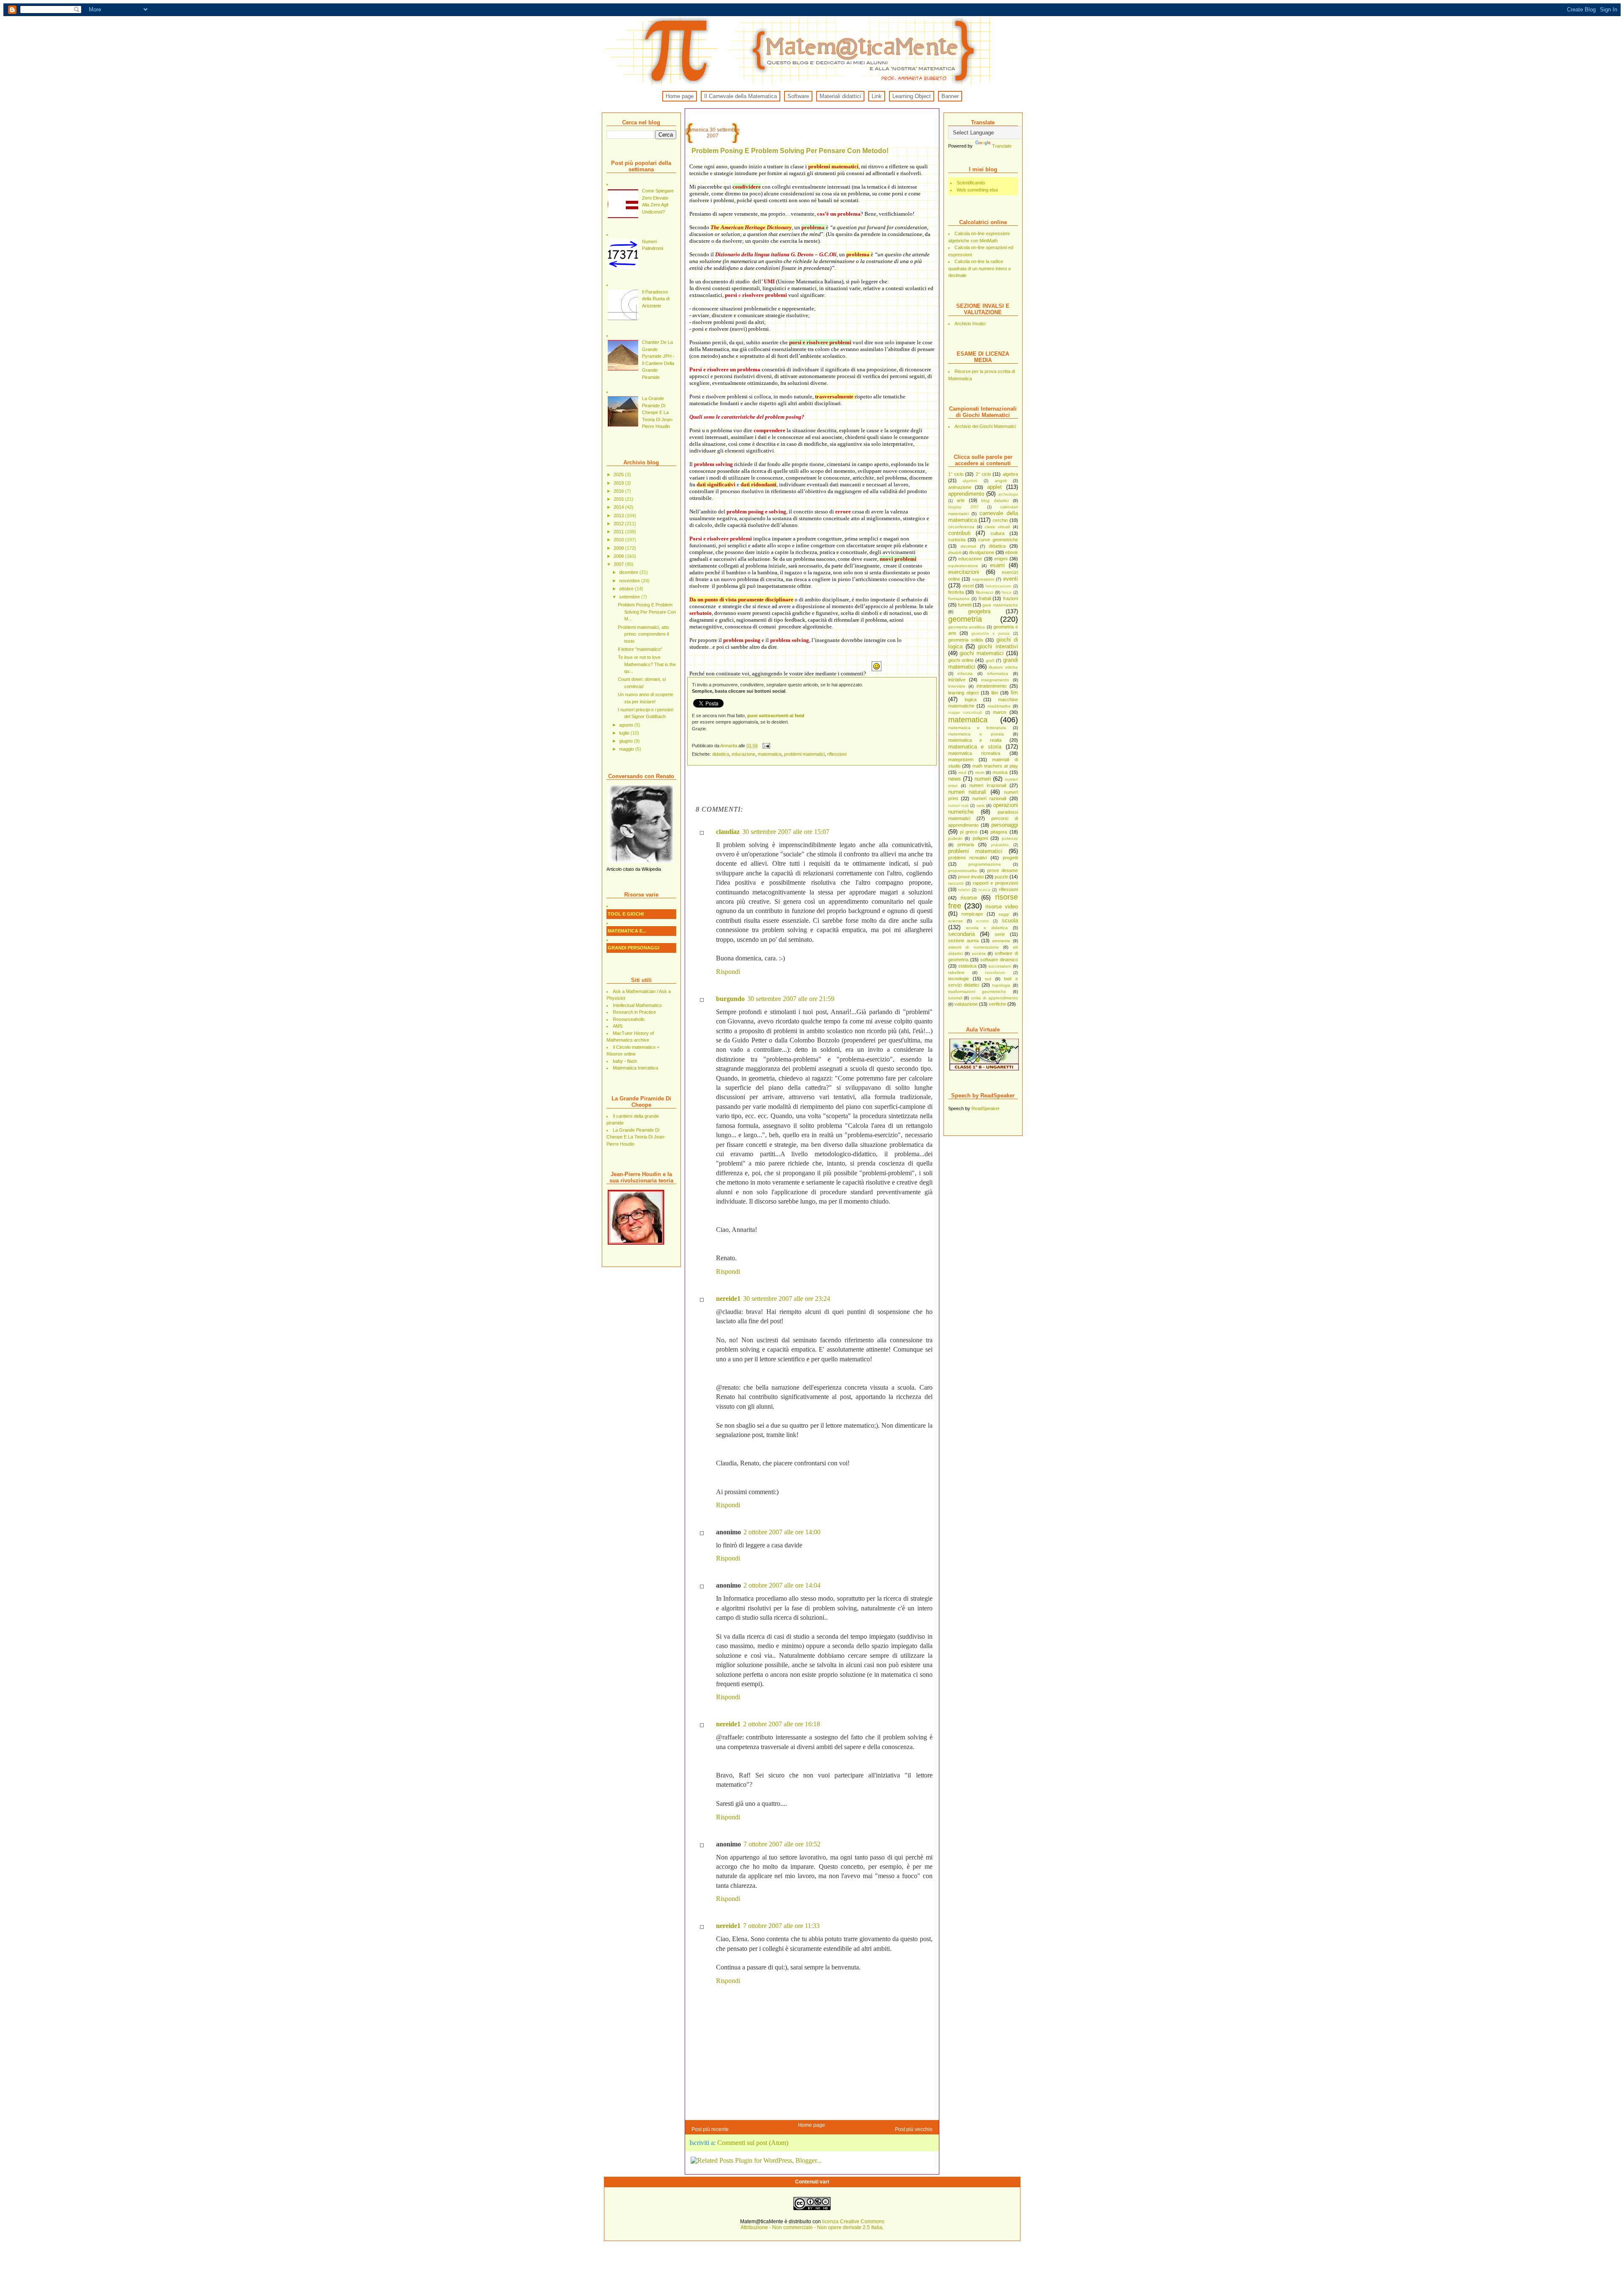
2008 (619, 556)
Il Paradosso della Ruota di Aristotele (656, 299)
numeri (983, 779)
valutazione (966, 1004)
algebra (1010, 474)
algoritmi (970, 481)
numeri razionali (989, 798)
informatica (998, 673)
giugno (627, 741)
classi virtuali (997, 527)
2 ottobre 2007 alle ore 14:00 (782, 1532)
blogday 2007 (963, 507)
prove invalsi (971, 877)
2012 (619, 524)
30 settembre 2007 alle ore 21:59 (791, 999)
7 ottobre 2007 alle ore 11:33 (781, 1926)
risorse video (1002, 907)
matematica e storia (975, 747)
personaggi (1005, 825)
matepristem (961, 760)
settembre (630, 597)
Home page (680, 96)
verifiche (997, 1004)
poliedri (955, 838)
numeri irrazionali (988, 785)
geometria (965, 619)
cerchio (1000, 520)
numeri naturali (967, 792)
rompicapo (972, 914)
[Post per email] (766, 746)
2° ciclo (983, 474)
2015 (619, 499)
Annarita (729, 746)
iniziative (957, 680)
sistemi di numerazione (974, 947)
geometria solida (966, 640)
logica (971, 699)
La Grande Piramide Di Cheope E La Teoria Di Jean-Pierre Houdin (658, 412)
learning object (963, 693)
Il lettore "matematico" (640, 649)
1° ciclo (956, 474)
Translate (1002, 146)
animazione (960, 487)
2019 (619, 483)
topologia (1001, 985)
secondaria (962, 934)
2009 (619, 548)
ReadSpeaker (986, 1108)
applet (994, 487)
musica (1000, 772)
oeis (981, 805)
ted (988, 979)
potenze (1010, 838)
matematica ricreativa (974, 753)
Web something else (977, 190)
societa (979, 953)
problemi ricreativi (967, 858)
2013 (619, 516)
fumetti (965, 605)
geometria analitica (967, 627)
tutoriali (955, 998)
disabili (955, 553)
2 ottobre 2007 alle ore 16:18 (782, 1724)
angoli (1001, 481)
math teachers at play (995, 766)
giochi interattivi (998, 646)
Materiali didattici (840, 96)
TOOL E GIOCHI (626, 914)
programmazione (985, 864)
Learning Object (912, 96)
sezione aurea (963, 941)
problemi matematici (975, 851)
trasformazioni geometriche (977, 992)
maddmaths (999, 706)
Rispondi (728, 972)
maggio (627, 749)
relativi (964, 890)
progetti (1010, 858)
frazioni (1011, 598)
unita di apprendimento (994, 998)
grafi (990, 660)
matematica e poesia (976, 734)
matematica (968, 720)
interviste (957, 686)
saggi (1004, 914)
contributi (959, 533)
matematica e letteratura (977, 728)
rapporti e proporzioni (995, 883)
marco (1000, 712)
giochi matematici (982, 653)
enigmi (1001, 559)
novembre (630, 581)
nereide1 (728, 1299)
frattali (985, 598)
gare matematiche (1000, 605)
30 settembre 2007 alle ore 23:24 (787, 1299)
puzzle (1001, 877)
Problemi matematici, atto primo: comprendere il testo (643, 634)
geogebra (979, 611)
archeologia (1008, 494)
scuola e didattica (987, 928)
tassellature (995, 973)
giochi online (961, 660)
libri (995, 693)
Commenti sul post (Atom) (753, 2143)
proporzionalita (963, 871)
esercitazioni (964, 572)
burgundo (730, 999)
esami (997, 565)
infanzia (965, 673)
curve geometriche (998, 540)
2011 (619, 532)
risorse (969, 898)
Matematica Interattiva (635, 1068)
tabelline (956, 972)
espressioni (983, 579)
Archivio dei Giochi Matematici (985, 426)
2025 (619, 475)
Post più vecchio (914, 2129)
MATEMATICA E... (627, 931)
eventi (1011, 579)
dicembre (629, 572)
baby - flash (625, 1061)
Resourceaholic (629, 1019)
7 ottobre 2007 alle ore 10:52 (782, 1844)
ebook (1012, 552)
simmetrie (1001, 941)
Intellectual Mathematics (637, 1005)
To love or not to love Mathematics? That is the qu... (647, 664)
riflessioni (1008, 889)
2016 (619, 491)
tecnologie (959, 979)
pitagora (999, 832)
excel (968, 586)
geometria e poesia (990, 634)
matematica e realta (975, 740)
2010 (619, 540)
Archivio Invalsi (970, 324)
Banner (950, 96)
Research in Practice (634, 1012)
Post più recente (710, 2129)
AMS (618, 1026)
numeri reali (959, 806)
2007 (619, 564)
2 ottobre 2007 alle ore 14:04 (782, 1585)
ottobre (627, 589)
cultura (997, 533)
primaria (966, 845)
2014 (619, 507)
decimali (968, 546)
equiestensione (963, 566)
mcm (980, 772)
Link (877, 96)
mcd (962, 772)
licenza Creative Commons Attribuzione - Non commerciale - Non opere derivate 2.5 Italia (812, 2224)
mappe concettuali (965, 713)
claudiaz (728, 832)
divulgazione (982, 552)
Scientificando (971, 183)
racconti (956, 883)
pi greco (969, 832)
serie (1000, 934)
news (955, 779)
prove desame (1003, 870)
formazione (959, 599)
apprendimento (966, 494)
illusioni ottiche (1003, 667)
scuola (1010, 920)
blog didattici (995, 501)
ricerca (984, 890)
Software (798, 96)
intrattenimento (992, 686)
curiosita (957, 540)
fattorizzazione (998, 586)
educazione (970, 559)
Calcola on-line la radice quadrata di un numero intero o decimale (979, 268)
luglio (625, 733)
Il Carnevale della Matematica (741, 96)
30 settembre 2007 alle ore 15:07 (786, 832)
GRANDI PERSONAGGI (634, 948)
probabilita (1000, 845)
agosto (627, 725)
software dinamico (999, 960)
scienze (956, 921)
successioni (1000, 966)
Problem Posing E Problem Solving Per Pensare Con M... (647, 612)
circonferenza (961, 527)
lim (1014, 693)
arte (961, 500)
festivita (956, 592)
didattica (997, 546)
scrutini (982, 921)
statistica (967, 966)
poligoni (980, 838)
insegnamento (995, 680)
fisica (1007, 592)
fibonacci (984, 592)
